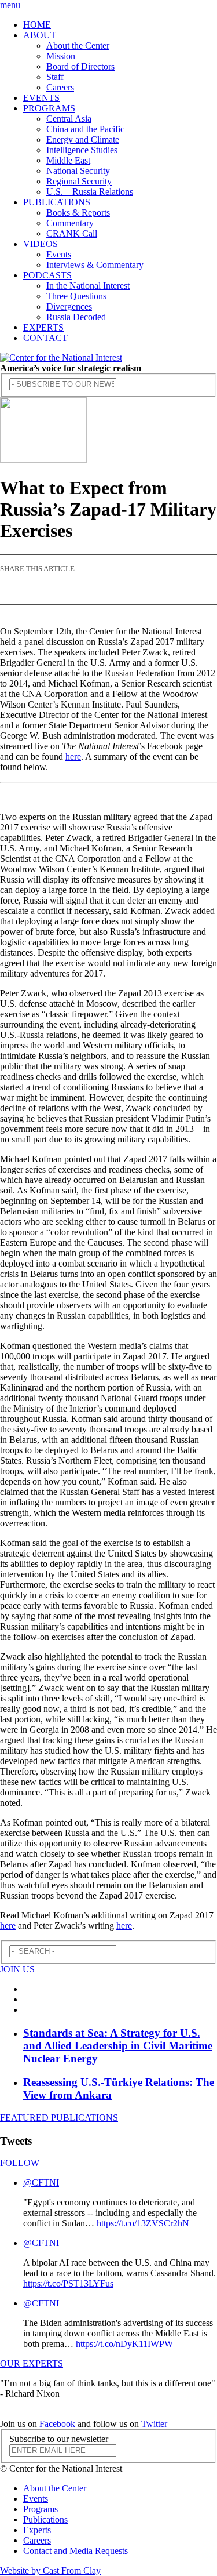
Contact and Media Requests (76, 2551)
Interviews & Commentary (95, 265)
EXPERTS (43, 327)
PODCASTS (47, 275)
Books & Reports (78, 213)
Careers (60, 87)
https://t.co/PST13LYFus (68, 2283)
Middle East (68, 160)
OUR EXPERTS (32, 2363)
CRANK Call (72, 233)
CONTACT (45, 338)
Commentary (70, 223)
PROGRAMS (49, 108)
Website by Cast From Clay (50, 2570)
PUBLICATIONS (57, 202)
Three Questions (76, 296)
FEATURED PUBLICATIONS (59, 2118)
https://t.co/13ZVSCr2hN (143, 2223)
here (73, 757)
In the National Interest (88, 286)
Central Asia (69, 119)
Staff (55, 77)
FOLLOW (20, 2163)
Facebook (57, 2424)
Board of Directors (80, 66)
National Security (78, 171)
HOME (37, 25)
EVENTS (41, 98)
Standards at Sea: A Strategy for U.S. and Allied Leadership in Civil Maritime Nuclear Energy (118, 2046)
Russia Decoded (76, 317)
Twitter (154, 2424)
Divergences (69, 306)
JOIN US (17, 1969)
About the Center (78, 46)
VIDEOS (41, 244)
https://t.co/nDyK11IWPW (124, 2344)
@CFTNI (41, 2183)
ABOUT (40, 35)
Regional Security (79, 181)
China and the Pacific (85, 129)
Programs (41, 2509)
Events (59, 254)
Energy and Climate (83, 139)
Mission (61, 56)
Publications (45, 2519)
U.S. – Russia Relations (90, 192)
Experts (37, 2530)
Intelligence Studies (82, 150)
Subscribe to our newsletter (59, 2439)
